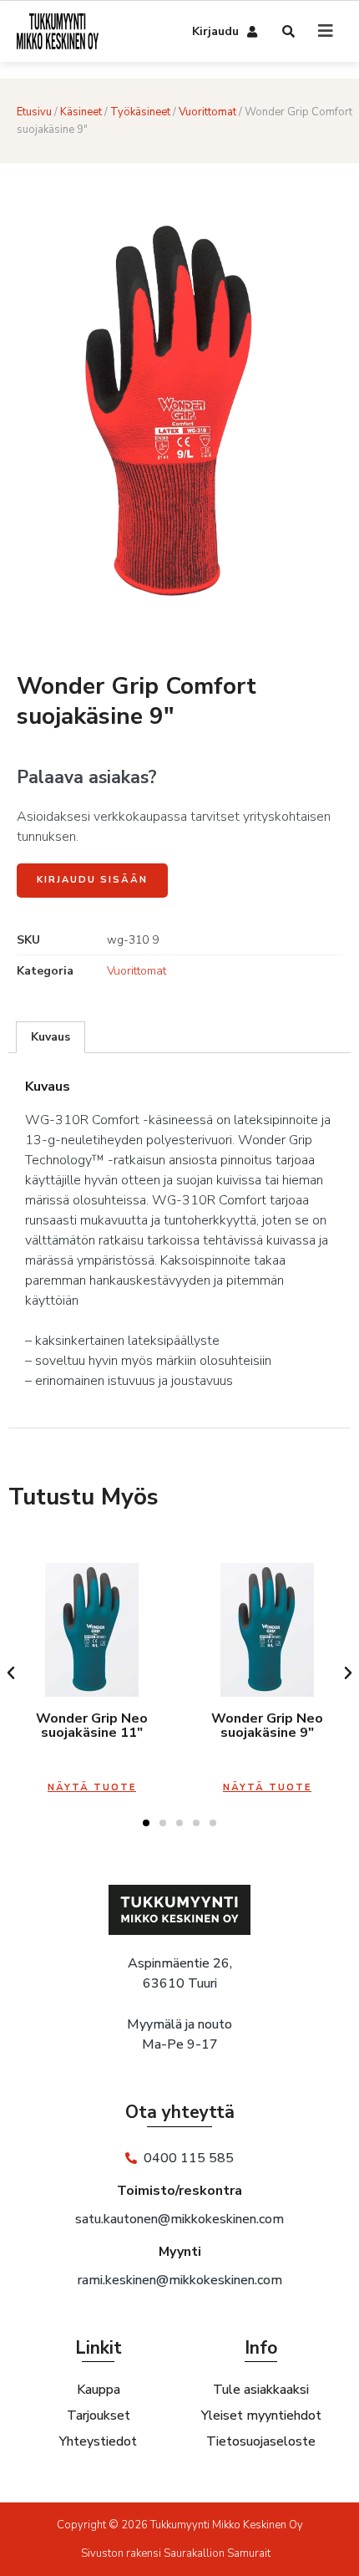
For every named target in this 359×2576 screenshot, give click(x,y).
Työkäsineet (140, 112)
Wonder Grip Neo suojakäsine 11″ (92, 1726)
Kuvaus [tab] (51, 1037)
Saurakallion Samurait (217, 2553)
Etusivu (34, 112)
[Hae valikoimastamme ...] (289, 33)
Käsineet (81, 112)
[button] (11, 1673)
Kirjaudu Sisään (92, 880)
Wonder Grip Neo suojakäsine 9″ (267, 1726)
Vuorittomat (207, 112)
